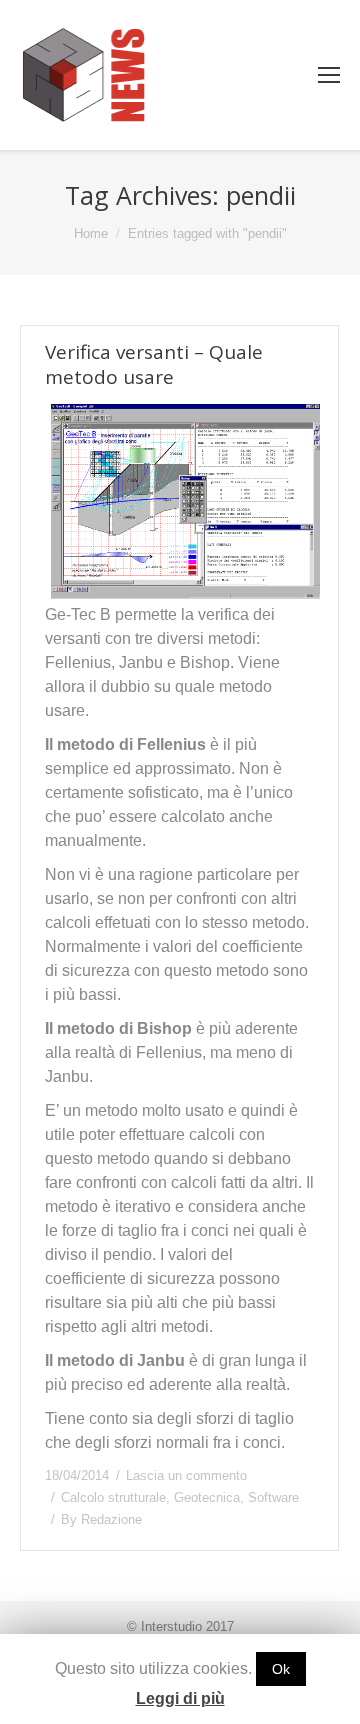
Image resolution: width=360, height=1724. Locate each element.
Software (273, 1497)
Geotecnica (207, 1497)
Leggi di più (180, 1698)
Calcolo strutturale (113, 1497)
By (101, 1519)
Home (91, 233)
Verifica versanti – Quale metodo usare (154, 365)
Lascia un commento (186, 1475)
